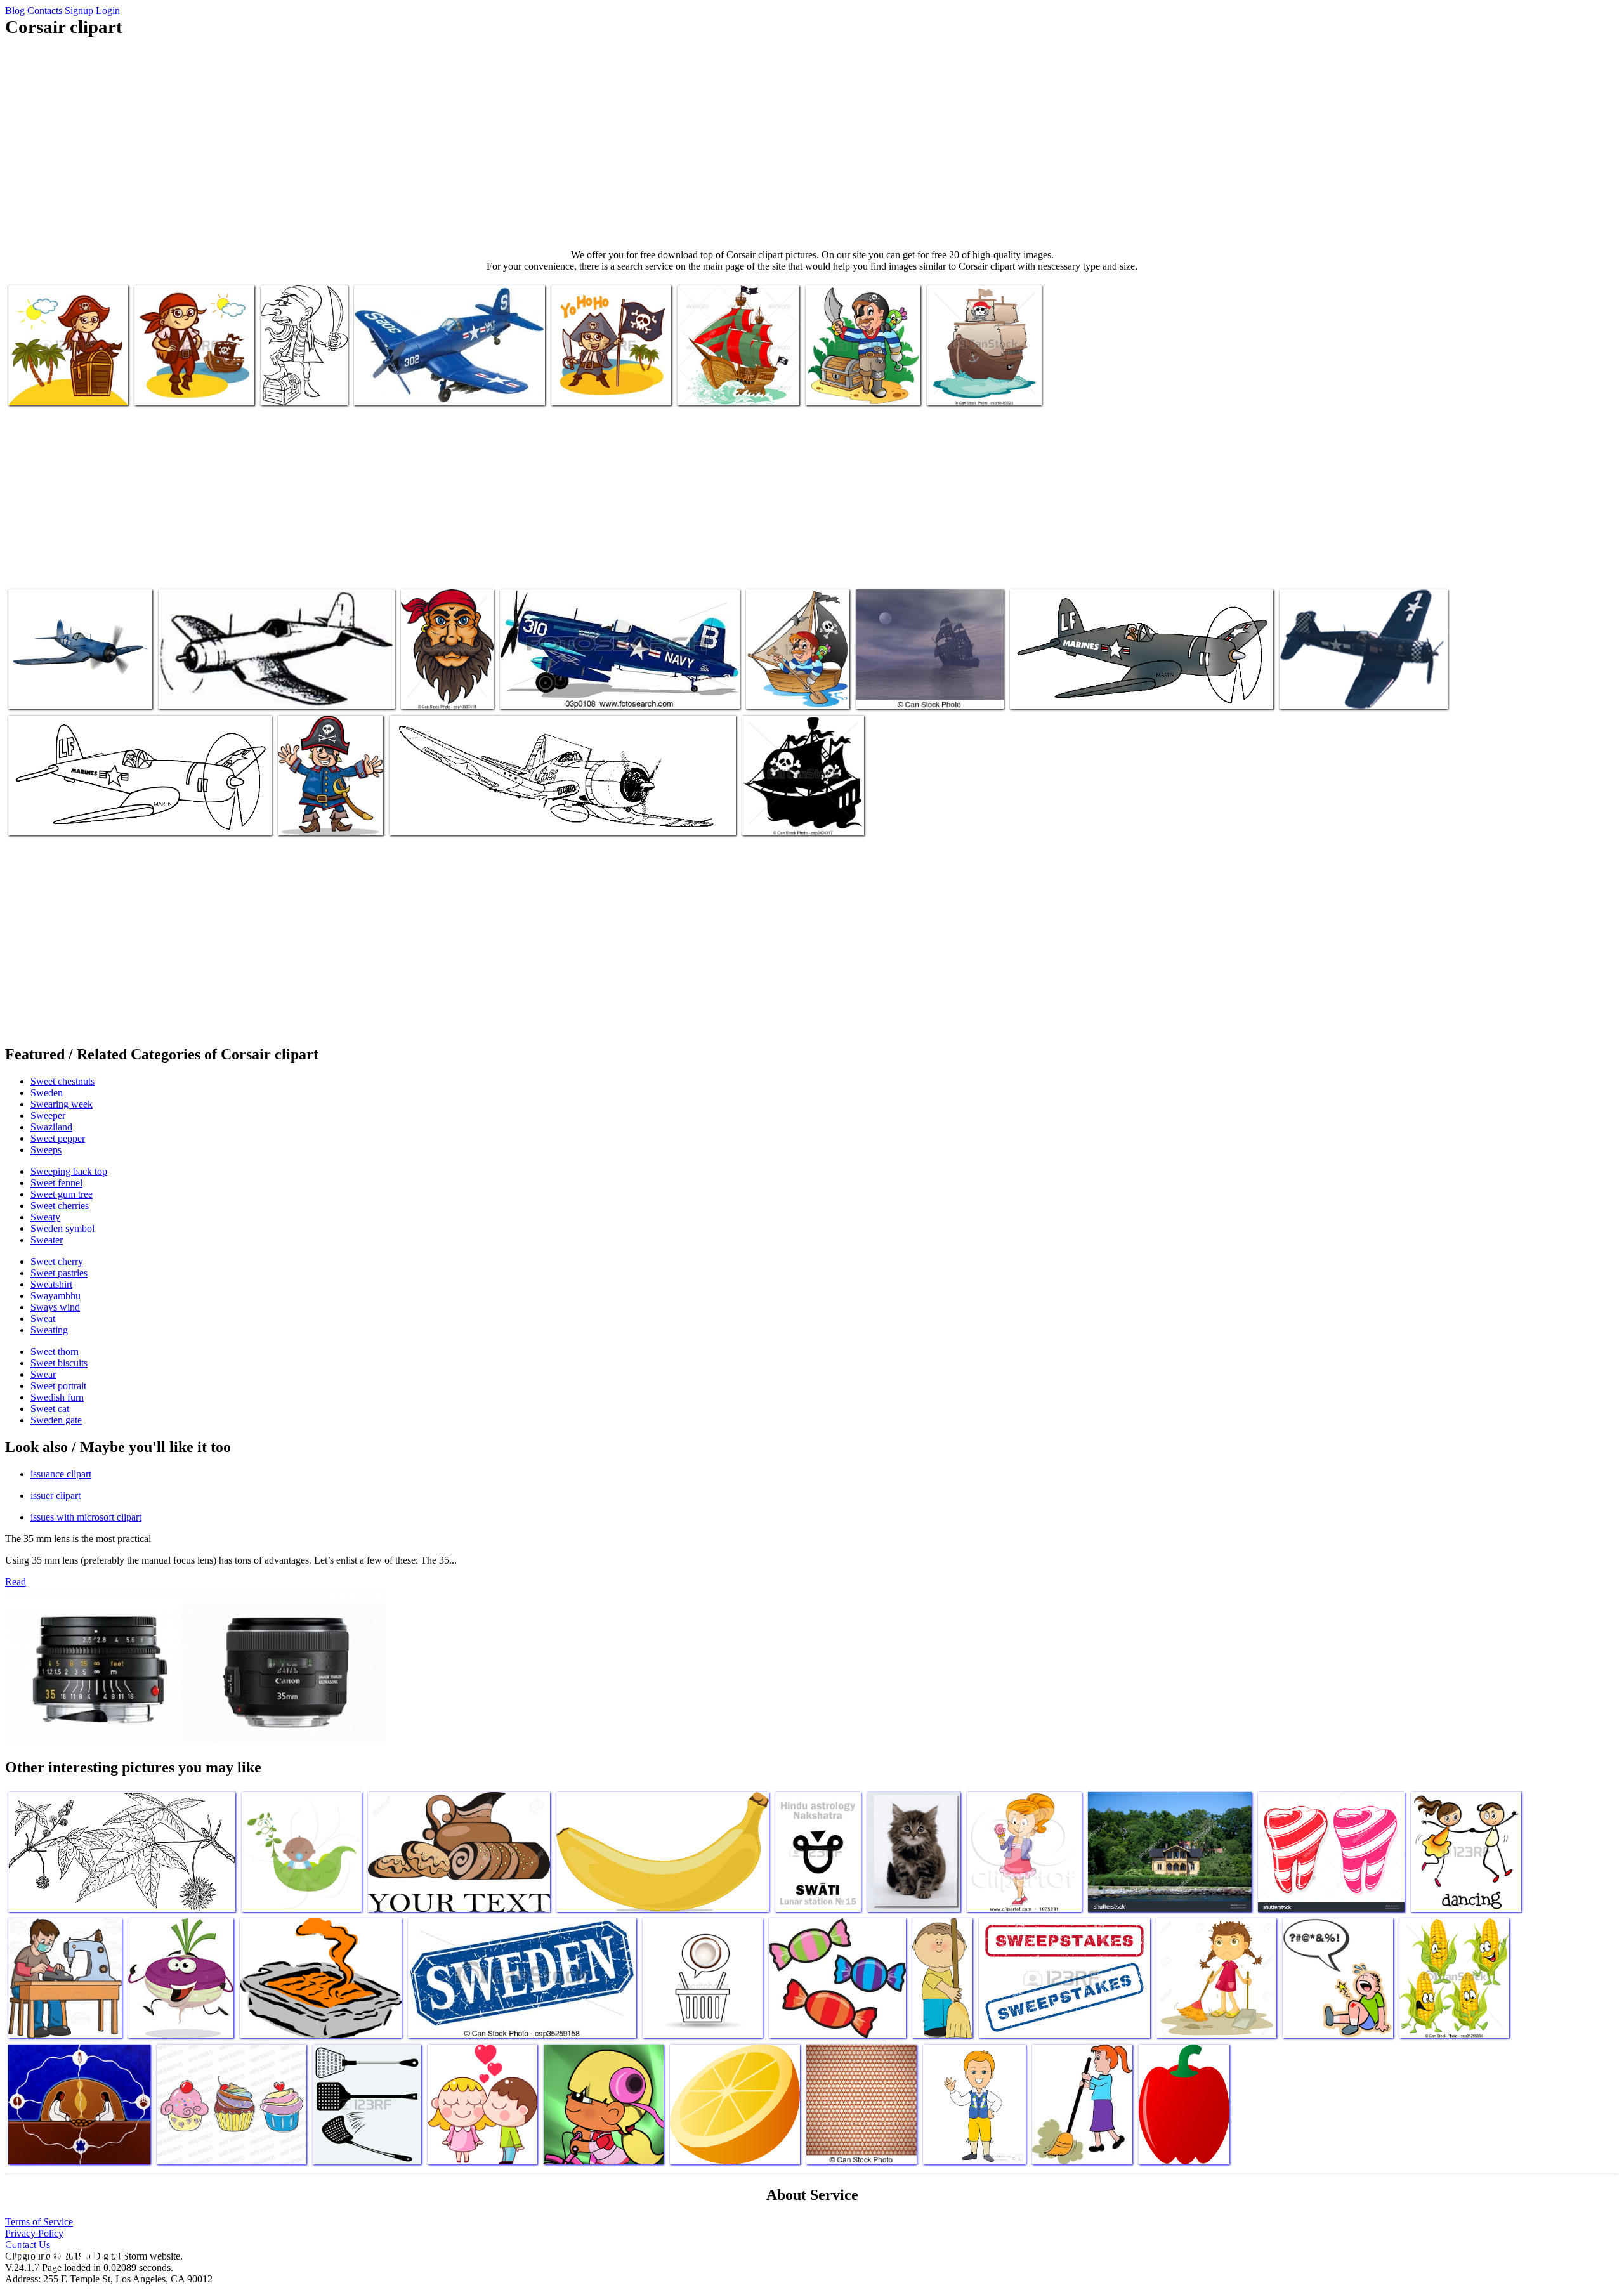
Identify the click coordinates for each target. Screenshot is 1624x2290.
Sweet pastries (59, 1273)
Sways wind (55, 1307)
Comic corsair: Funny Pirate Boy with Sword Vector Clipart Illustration (610, 378)
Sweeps (46, 1150)
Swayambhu (56, 1296)
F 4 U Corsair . (1040, 692)
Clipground (63, 2252)
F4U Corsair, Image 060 (205, 692)
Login (108, 10)
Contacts (45, 10)
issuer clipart (56, 1495)
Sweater (47, 1240)
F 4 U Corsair (36, 818)
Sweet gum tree (62, 1194)
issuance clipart (61, 1474)
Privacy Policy (34, 2233)
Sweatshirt (51, 1284)
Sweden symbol (62, 1228)
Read (16, 1582)
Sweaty (45, 1217)
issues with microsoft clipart (86, 1517)
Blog (15, 10)
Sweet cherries (60, 1206)
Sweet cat (50, 1409)
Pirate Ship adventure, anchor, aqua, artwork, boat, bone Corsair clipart (735, 378)
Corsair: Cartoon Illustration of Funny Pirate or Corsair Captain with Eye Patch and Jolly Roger (330, 803)
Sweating (49, 1330)
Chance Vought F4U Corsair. (1334, 692)
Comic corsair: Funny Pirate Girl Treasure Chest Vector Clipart (62, 378)
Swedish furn (57, 1397)
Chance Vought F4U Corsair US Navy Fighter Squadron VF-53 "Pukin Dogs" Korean (440, 383)
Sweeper (48, 1116)
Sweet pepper (58, 1138)
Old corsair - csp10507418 (428, 687)
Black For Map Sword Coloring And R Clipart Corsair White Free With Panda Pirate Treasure (304, 368)
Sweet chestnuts (62, 1081)
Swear (43, 1374)
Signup (79, 10)
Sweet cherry (57, 1261)
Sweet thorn (55, 1351)
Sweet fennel (56, 1183)
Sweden (47, 1093)
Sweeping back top (69, 1171)
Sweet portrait (58, 1386)
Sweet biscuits (59, 1363)
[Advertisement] (812, 143)
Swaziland (51, 1127)
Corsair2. (409, 818)
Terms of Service (39, 2222)
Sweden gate (56, 1420)
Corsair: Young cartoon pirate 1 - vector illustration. (791, 682)
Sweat (43, 1318)
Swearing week (62, 1104)
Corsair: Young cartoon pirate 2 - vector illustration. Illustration (862, 378)
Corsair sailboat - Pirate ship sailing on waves (981, 383)
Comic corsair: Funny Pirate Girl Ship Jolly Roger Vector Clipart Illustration (189, 378)
